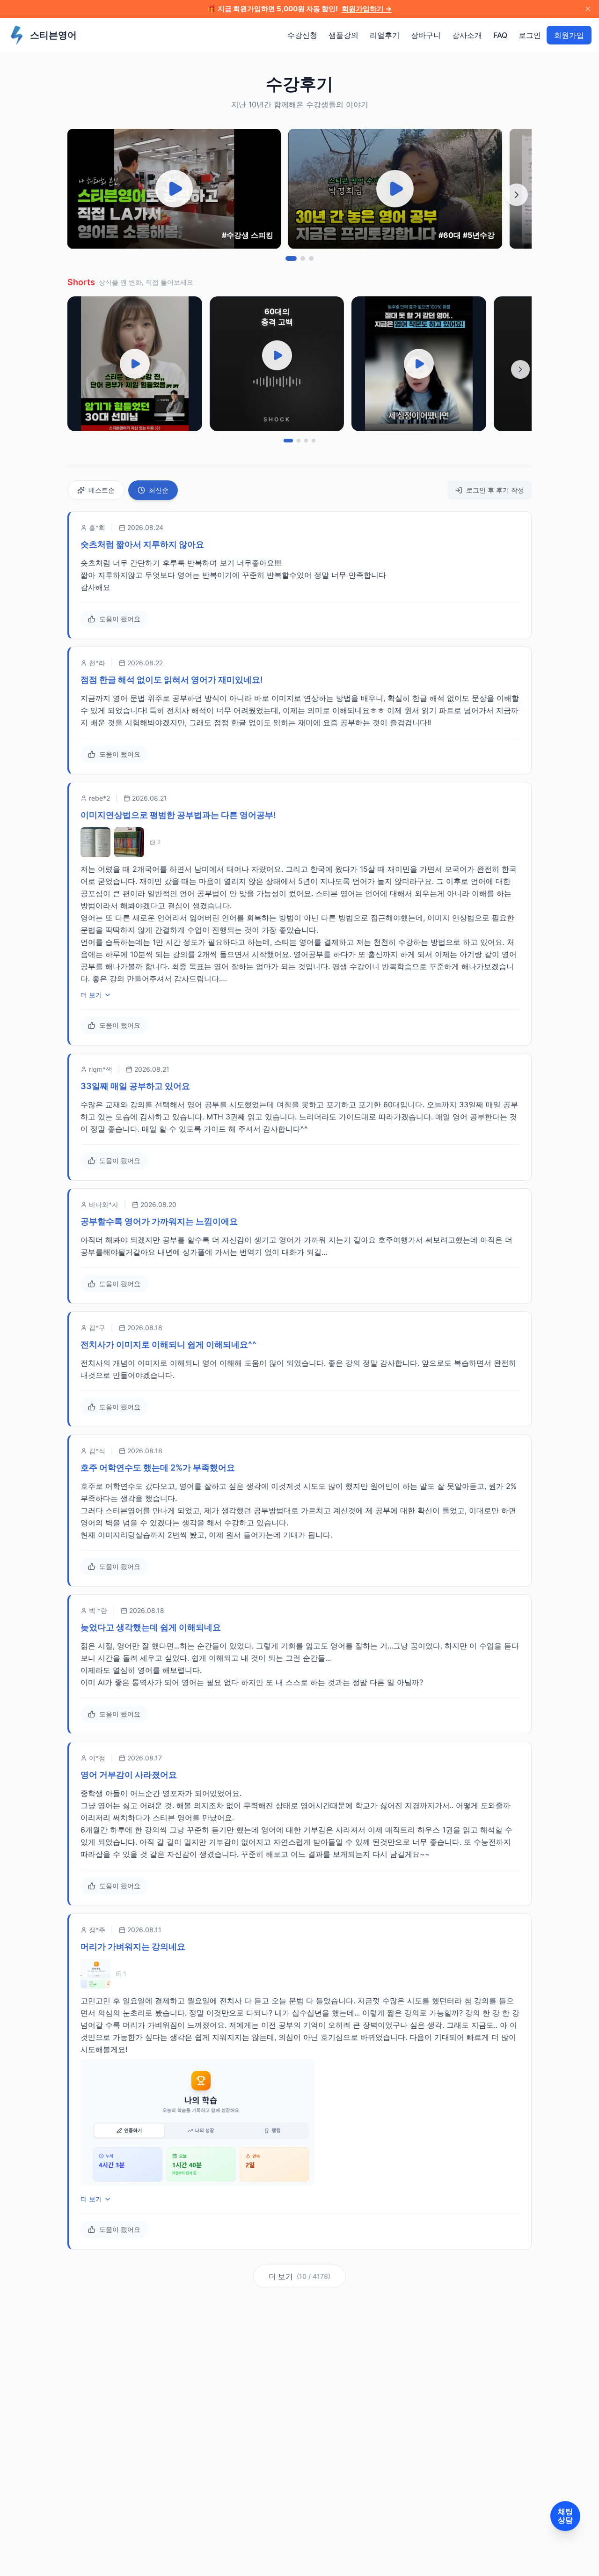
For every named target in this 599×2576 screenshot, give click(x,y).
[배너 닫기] (588, 9)
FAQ (500, 35)
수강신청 (302, 35)
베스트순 (102, 490)
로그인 (530, 35)
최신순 (159, 490)
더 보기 (91, 995)
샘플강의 (343, 35)
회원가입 (569, 35)
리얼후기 (385, 35)
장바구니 (426, 35)
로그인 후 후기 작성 (495, 490)
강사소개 (467, 35)
